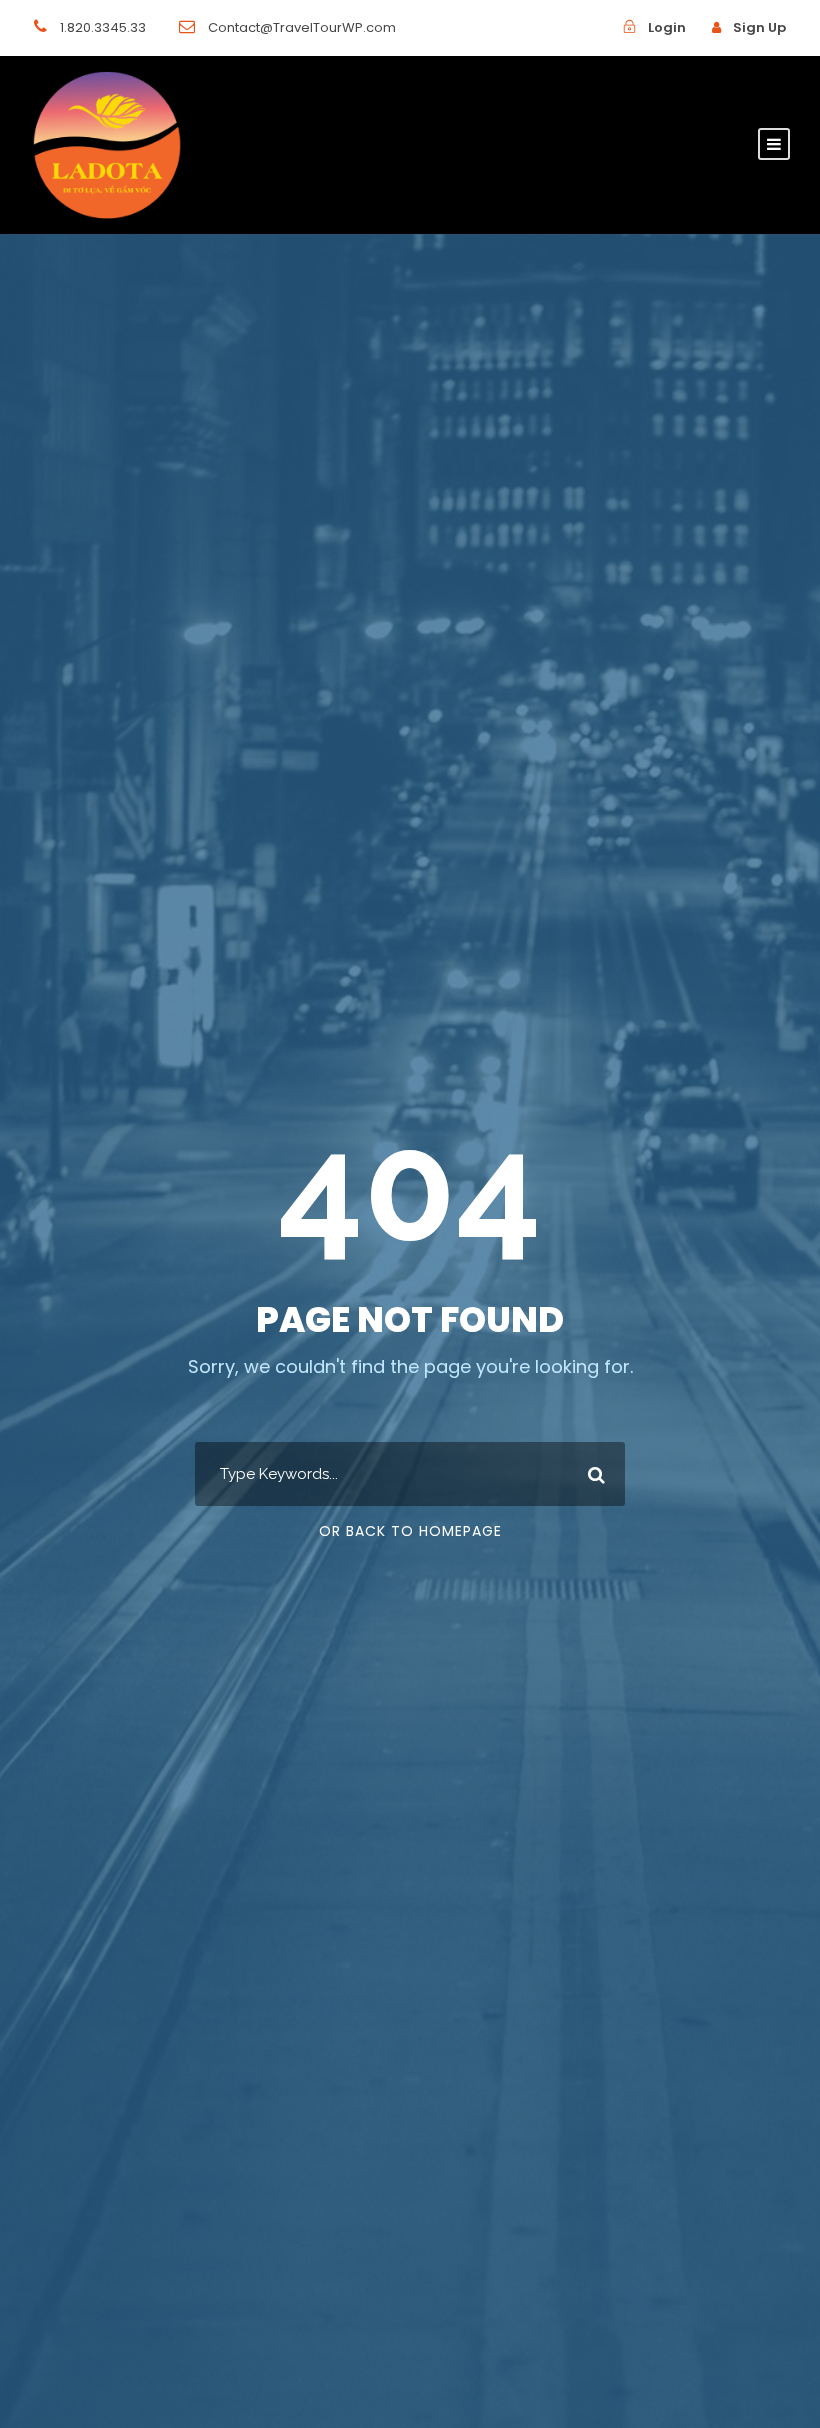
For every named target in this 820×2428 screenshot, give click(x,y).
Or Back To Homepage (410, 1531)
